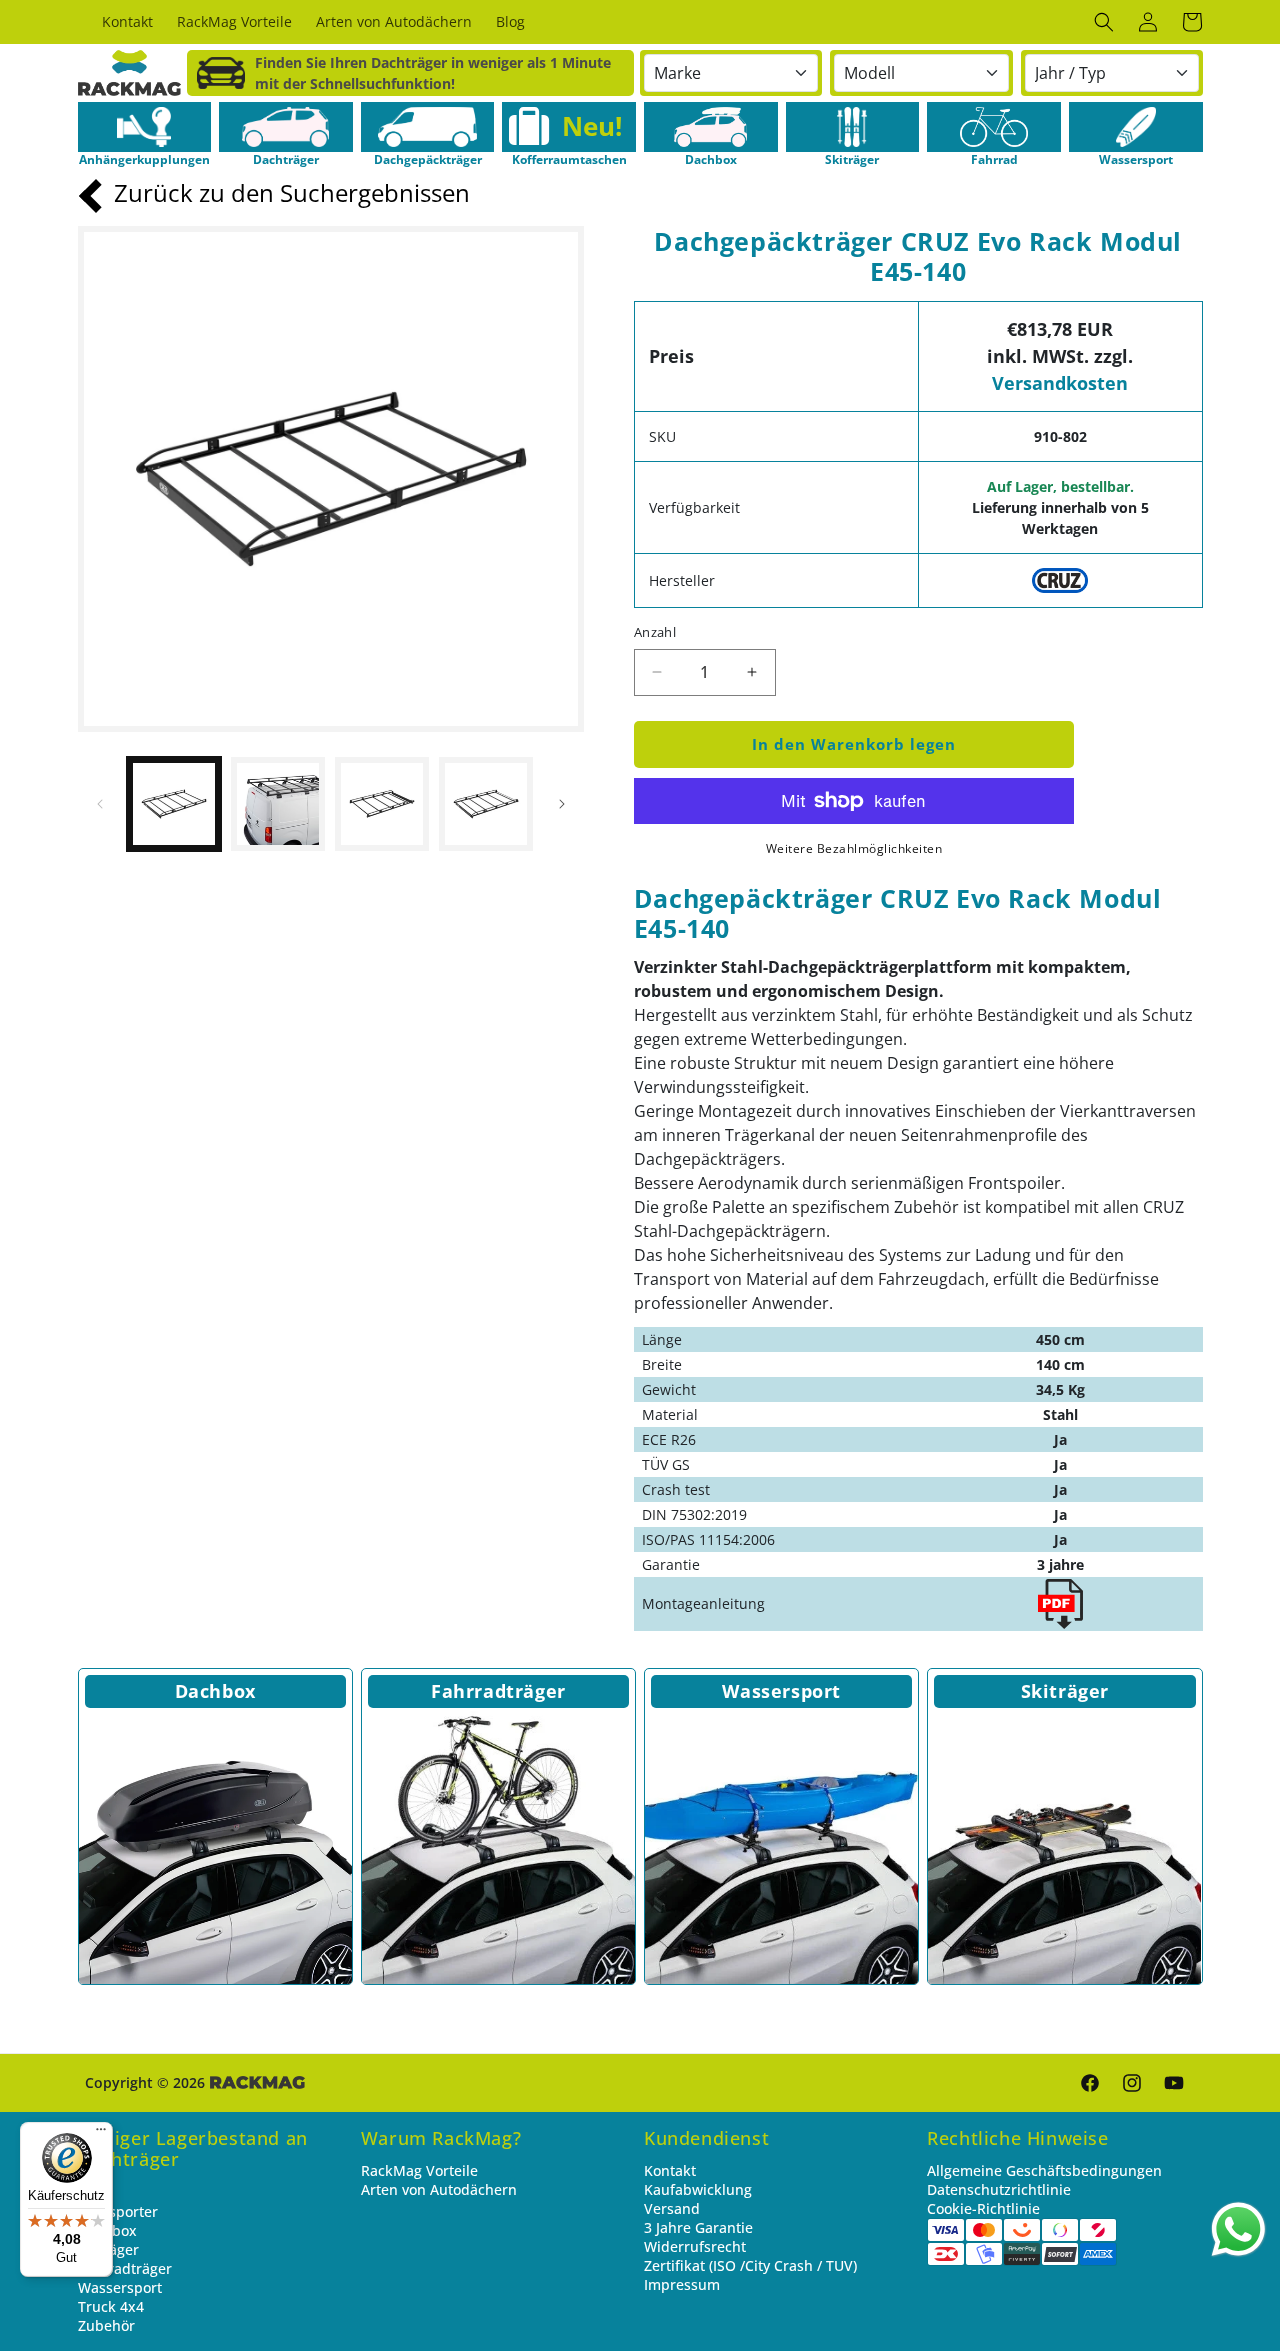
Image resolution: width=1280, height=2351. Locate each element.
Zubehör (106, 2325)
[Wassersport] (781, 1847)
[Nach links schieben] (100, 804)
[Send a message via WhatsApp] (1238, 2229)
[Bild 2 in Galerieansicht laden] (278, 804)
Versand (672, 2208)
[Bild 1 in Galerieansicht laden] (174, 804)
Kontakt (670, 2170)
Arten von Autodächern (439, 2189)
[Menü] (101, 2134)
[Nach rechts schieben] (562, 804)
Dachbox (215, 1691)
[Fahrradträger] (498, 1847)
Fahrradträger (498, 1691)
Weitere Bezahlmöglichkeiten (854, 848)
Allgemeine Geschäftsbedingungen (1044, 2170)
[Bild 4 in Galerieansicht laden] (486, 804)
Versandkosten (1060, 383)
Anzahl (655, 632)
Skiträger (1065, 1691)
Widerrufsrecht (695, 2246)
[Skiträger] (1064, 1847)
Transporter (118, 2211)
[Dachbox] (215, 1847)
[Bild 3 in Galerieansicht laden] (382, 804)
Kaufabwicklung (698, 2189)
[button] (1104, 22)
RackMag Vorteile (419, 2170)
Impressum (682, 2284)
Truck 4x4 (111, 2306)
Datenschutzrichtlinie (999, 2189)
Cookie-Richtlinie (983, 2208)
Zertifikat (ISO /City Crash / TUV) (750, 2265)
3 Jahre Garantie (698, 2227)
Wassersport (781, 1691)
